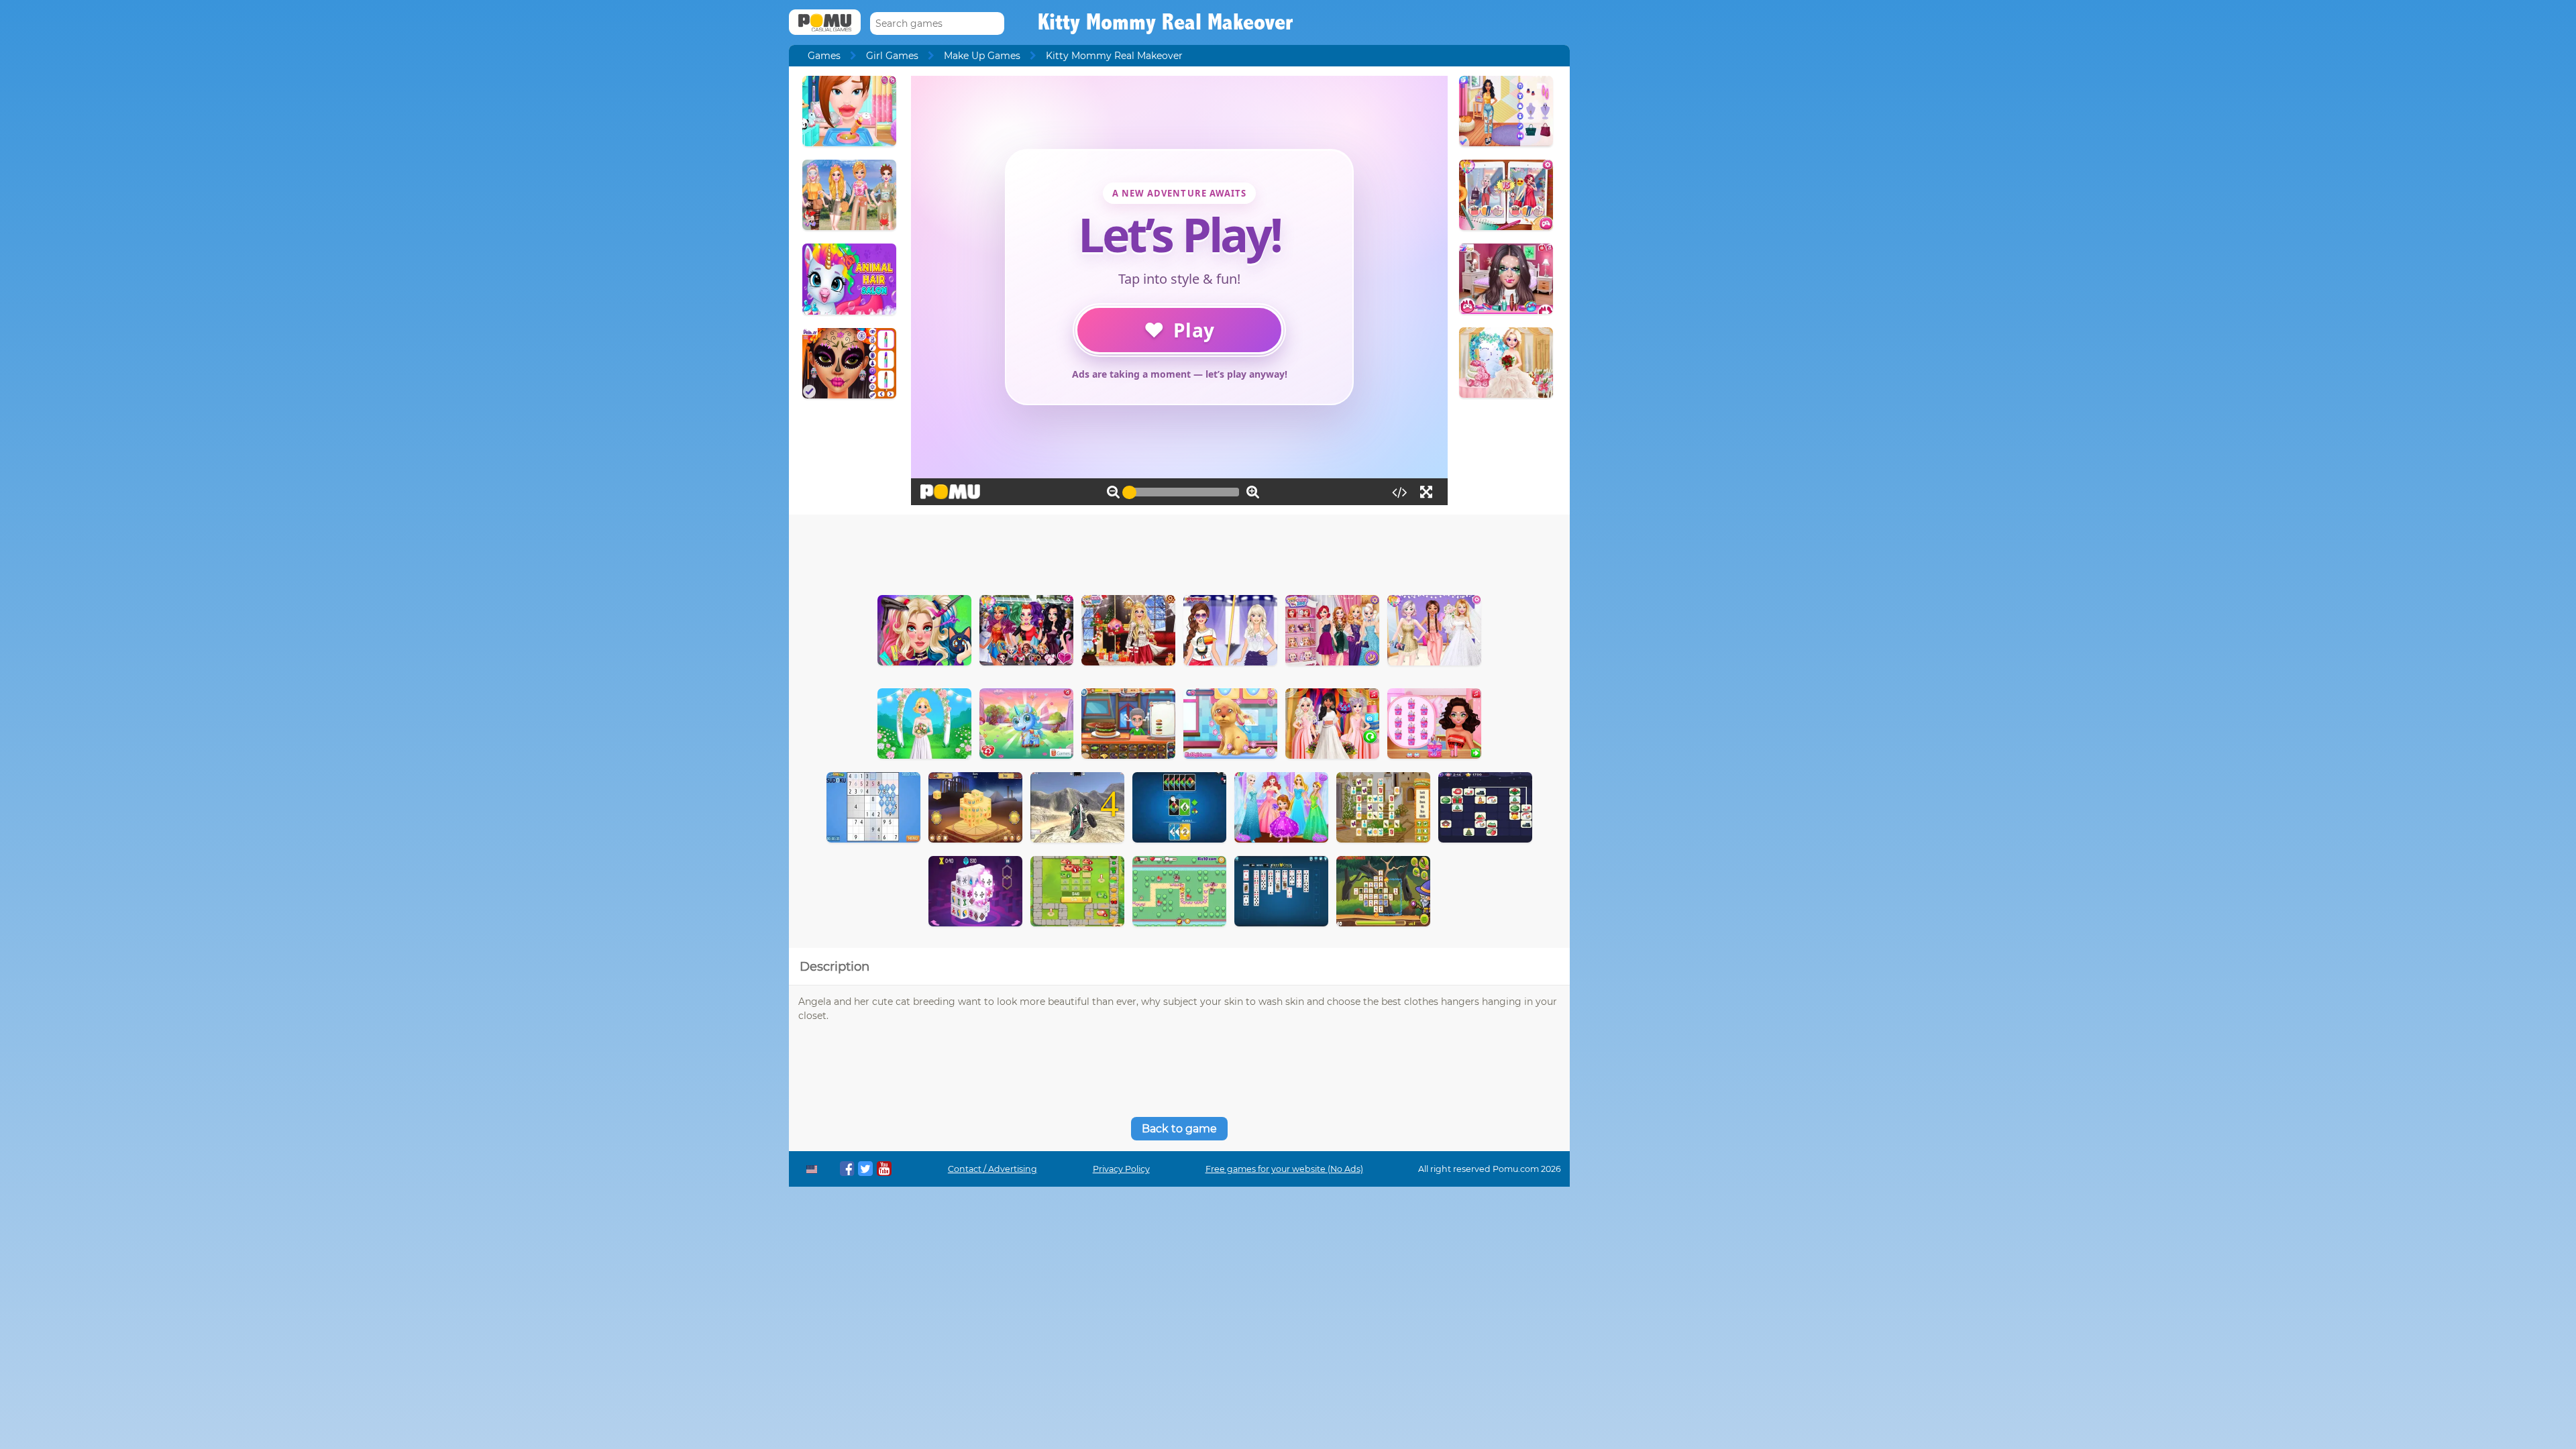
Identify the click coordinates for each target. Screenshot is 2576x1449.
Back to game (1179, 1129)
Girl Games (892, 56)
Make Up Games (982, 56)
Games (824, 56)
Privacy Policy (1121, 1169)
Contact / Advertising (992, 1169)
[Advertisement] (1179, 551)
